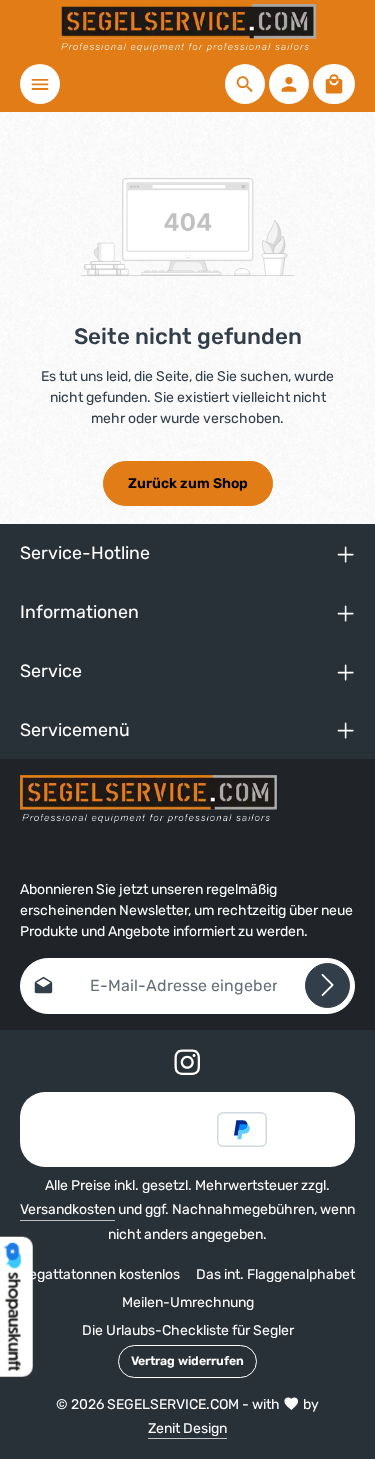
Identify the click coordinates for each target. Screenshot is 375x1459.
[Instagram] (187, 1065)
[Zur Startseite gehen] (187, 28)
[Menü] (40, 84)
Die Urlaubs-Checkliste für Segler (188, 1330)
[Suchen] (245, 84)
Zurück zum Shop (188, 483)
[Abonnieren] (327, 985)
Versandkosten (67, 1209)
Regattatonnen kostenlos (100, 1274)
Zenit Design (187, 1428)
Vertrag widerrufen (187, 1361)
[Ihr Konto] (289, 84)
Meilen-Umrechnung (188, 1302)
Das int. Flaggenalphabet (275, 1274)
